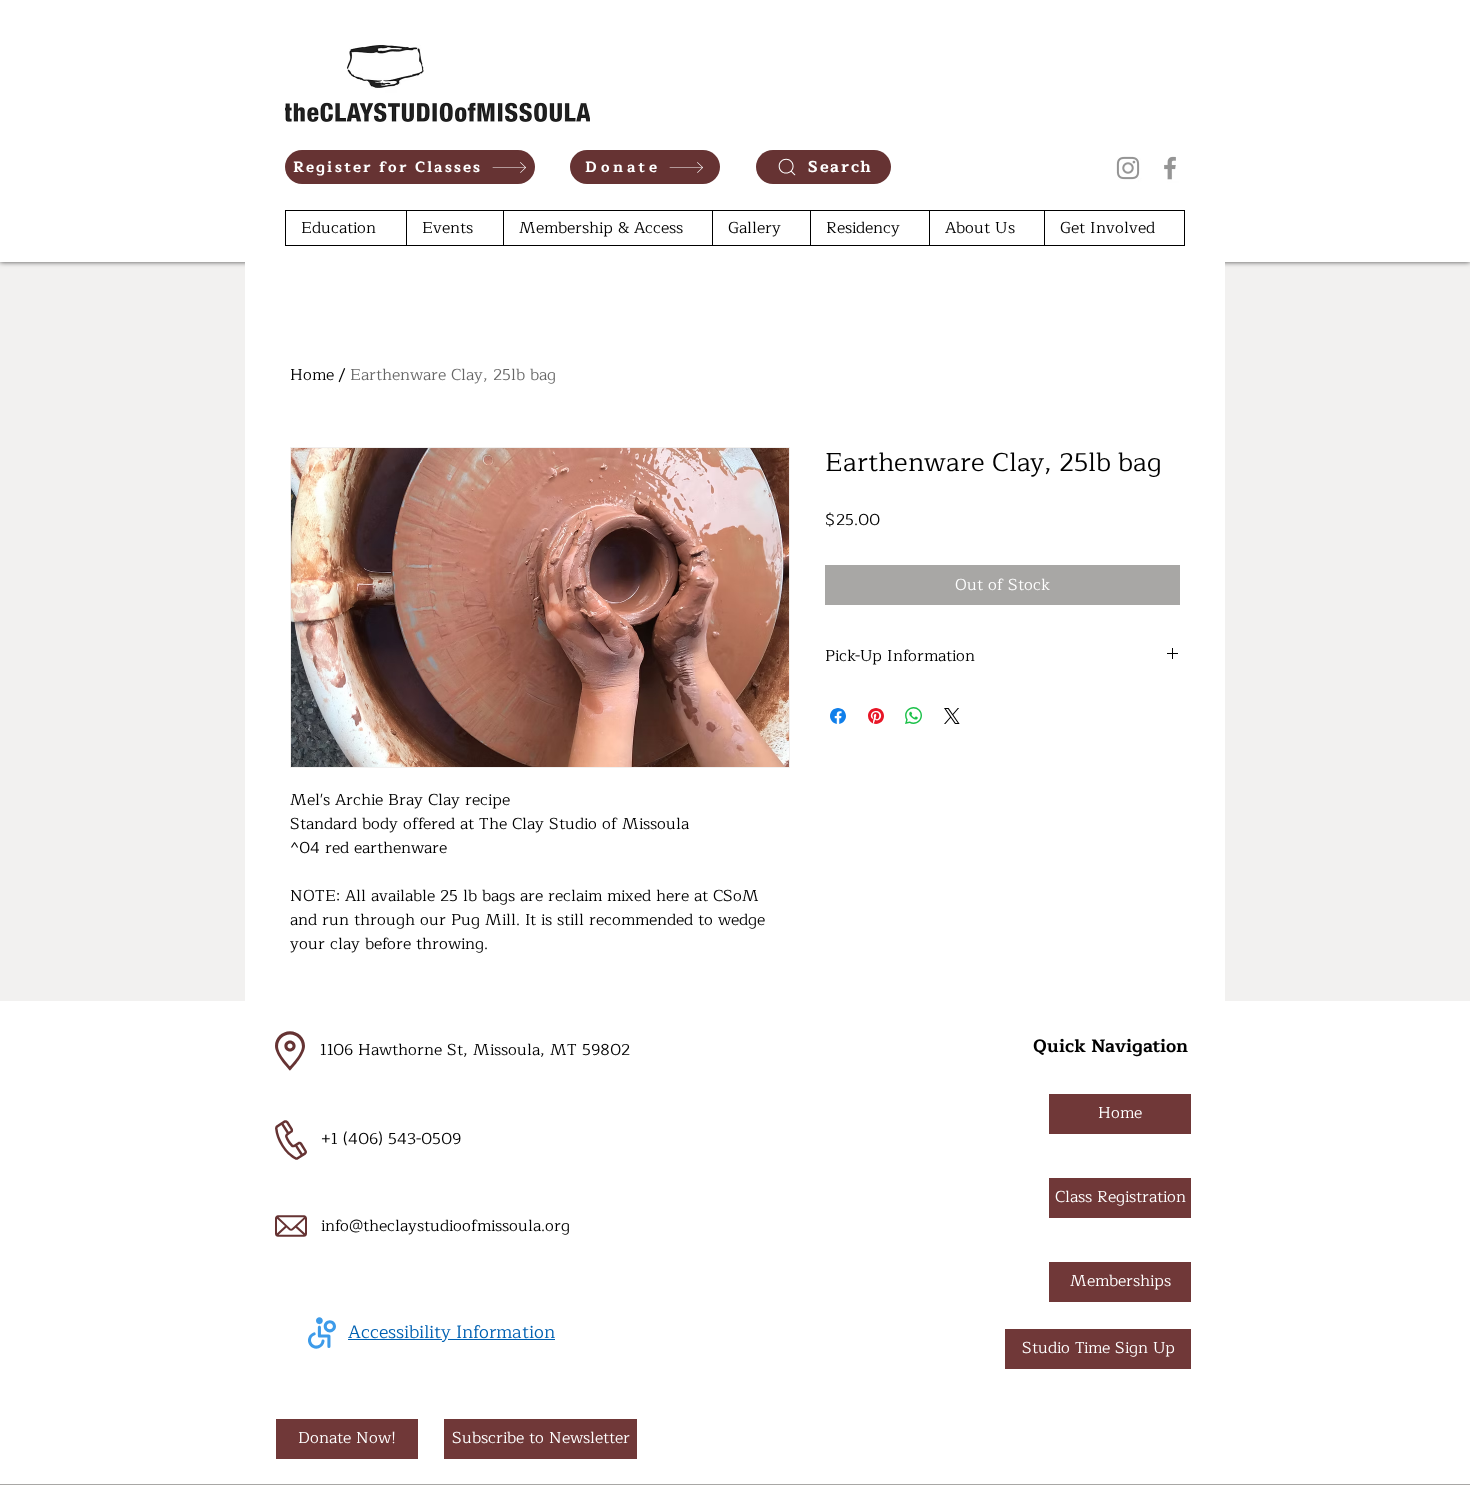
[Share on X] (952, 716)
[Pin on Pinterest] (876, 716)
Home (312, 375)
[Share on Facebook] (838, 716)
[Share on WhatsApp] (914, 716)
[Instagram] (1128, 168)
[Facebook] (1170, 168)
